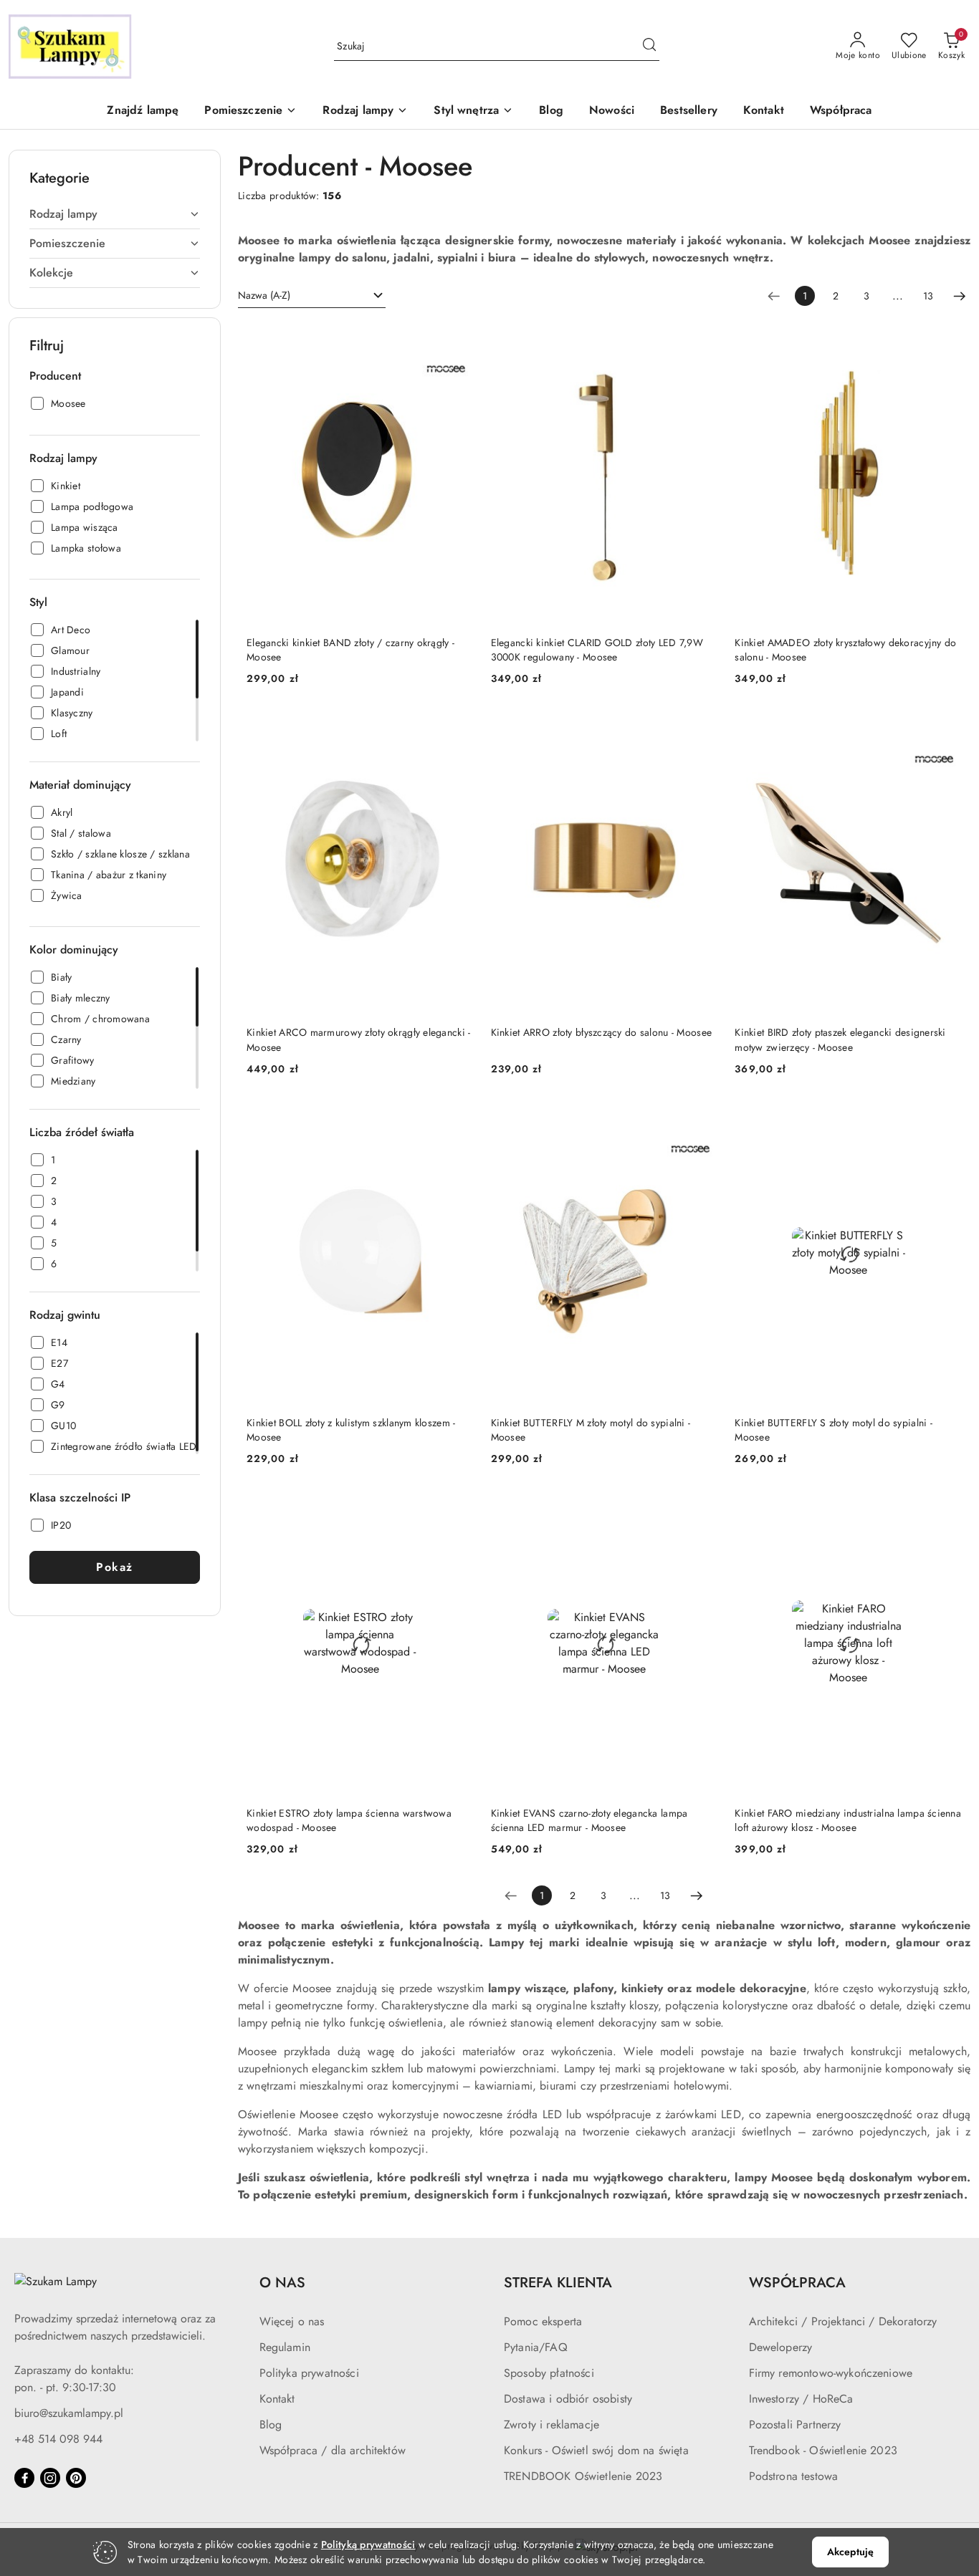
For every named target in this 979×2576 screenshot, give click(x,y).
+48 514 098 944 (58, 2439)
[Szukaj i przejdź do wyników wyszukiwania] (649, 47)
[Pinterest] (76, 2478)
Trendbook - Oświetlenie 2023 (823, 2450)
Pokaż (115, 1567)
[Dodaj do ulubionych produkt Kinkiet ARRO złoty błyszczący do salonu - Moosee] (701, 729)
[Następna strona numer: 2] (960, 296)
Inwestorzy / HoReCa (801, 2399)
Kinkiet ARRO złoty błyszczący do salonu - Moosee (601, 1032)
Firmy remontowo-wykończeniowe (831, 2373)
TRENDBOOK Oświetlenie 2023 (583, 2476)
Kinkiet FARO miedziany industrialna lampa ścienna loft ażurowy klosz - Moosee (848, 1820)
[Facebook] (24, 2478)
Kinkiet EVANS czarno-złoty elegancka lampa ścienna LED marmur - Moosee (589, 1820)
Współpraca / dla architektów (333, 2450)
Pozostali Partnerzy (795, 2424)
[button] (250, 111)
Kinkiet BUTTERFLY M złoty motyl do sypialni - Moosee (591, 1430)
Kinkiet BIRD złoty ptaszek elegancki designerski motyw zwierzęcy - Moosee (840, 1039)
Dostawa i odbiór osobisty (568, 2399)
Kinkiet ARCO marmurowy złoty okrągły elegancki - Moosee (358, 1039)
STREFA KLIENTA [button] (558, 2283)
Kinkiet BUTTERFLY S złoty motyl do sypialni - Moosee (834, 1430)
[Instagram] (50, 2478)
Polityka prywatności (309, 2373)
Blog (271, 2424)
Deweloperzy (781, 2347)
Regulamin (285, 2347)
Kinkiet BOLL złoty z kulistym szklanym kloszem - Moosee (351, 1430)
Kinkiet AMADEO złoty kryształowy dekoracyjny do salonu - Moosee (845, 650)
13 (928, 296)
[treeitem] (115, 214)
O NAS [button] (282, 2283)
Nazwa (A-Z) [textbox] (264, 295)
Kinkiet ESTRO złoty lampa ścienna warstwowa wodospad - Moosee (349, 1820)
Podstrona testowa (794, 2476)
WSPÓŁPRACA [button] (797, 2283)
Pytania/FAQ (536, 2347)
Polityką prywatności (368, 2544)
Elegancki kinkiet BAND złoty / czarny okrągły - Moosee (350, 650)
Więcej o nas (292, 2321)
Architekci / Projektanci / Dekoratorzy (843, 2321)
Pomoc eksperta (543, 2321)
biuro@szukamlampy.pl (69, 2413)
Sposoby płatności (549, 2373)
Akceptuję (850, 2552)
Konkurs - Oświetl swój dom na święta (596, 2450)
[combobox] (312, 296)
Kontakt (277, 2399)
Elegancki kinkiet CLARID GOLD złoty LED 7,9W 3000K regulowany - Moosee (597, 650)
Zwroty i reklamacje (551, 2424)
